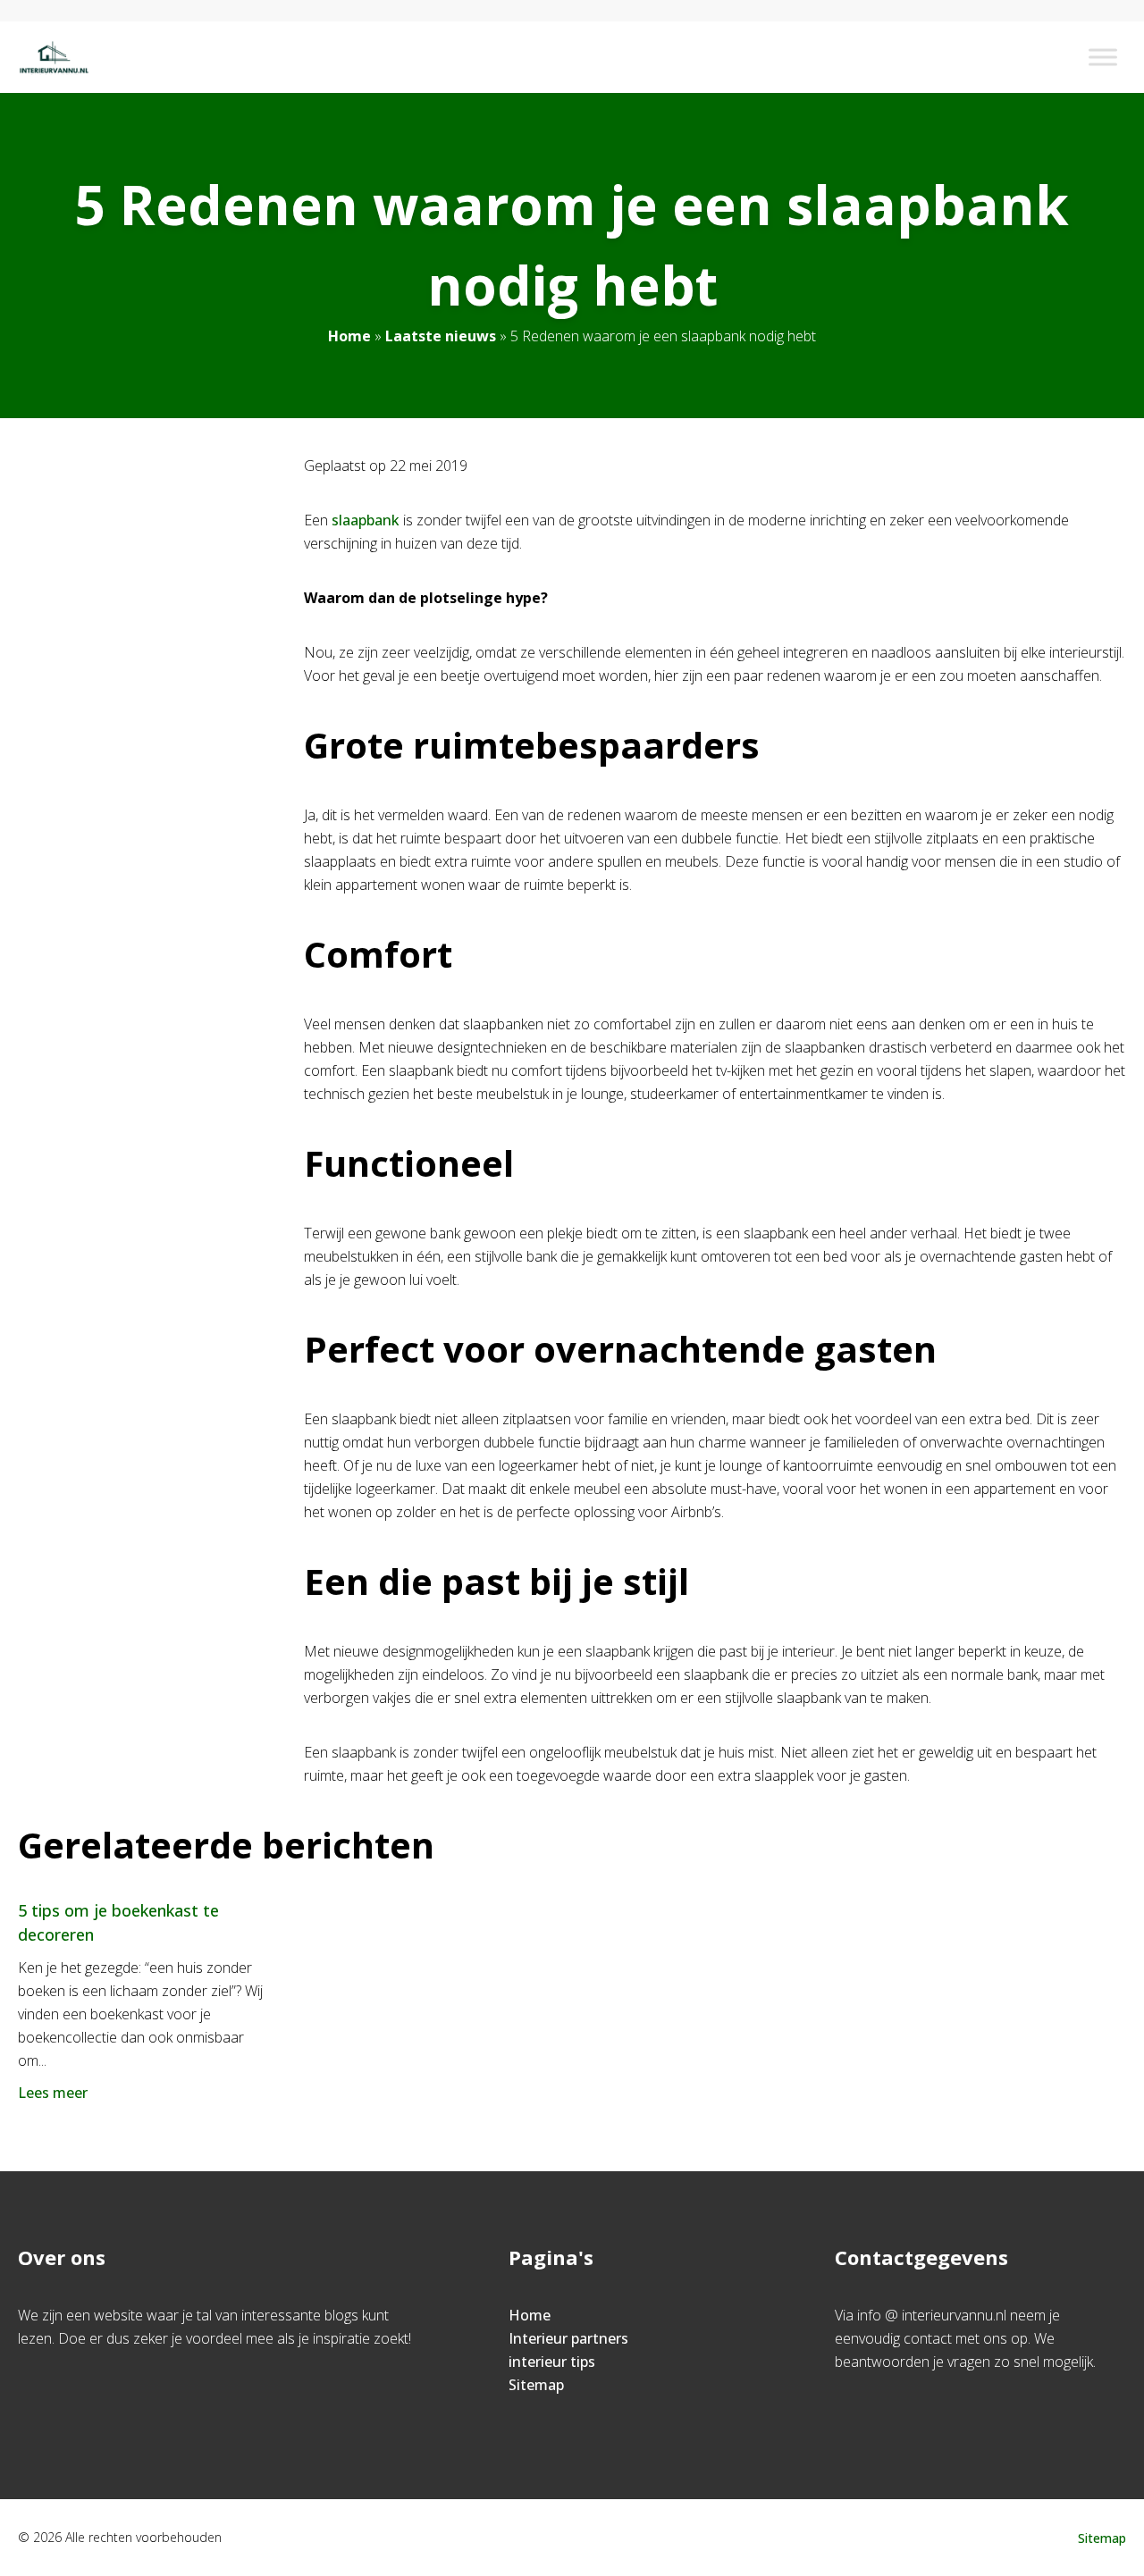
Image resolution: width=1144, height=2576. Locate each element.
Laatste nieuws (441, 336)
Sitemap (536, 2385)
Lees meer (53, 2093)
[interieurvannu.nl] (54, 57)
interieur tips (552, 2362)
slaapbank (366, 520)
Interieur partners (568, 2338)
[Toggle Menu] (1103, 57)
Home (349, 336)
